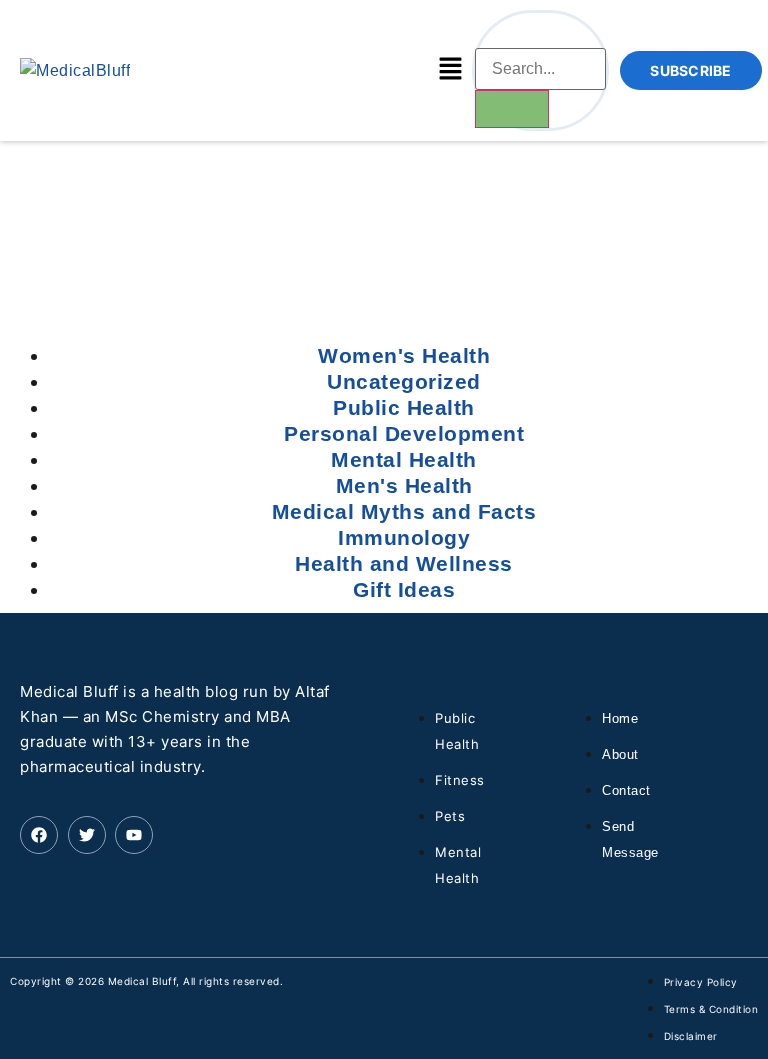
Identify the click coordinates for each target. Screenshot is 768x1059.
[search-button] (512, 109)
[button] (450, 70)
